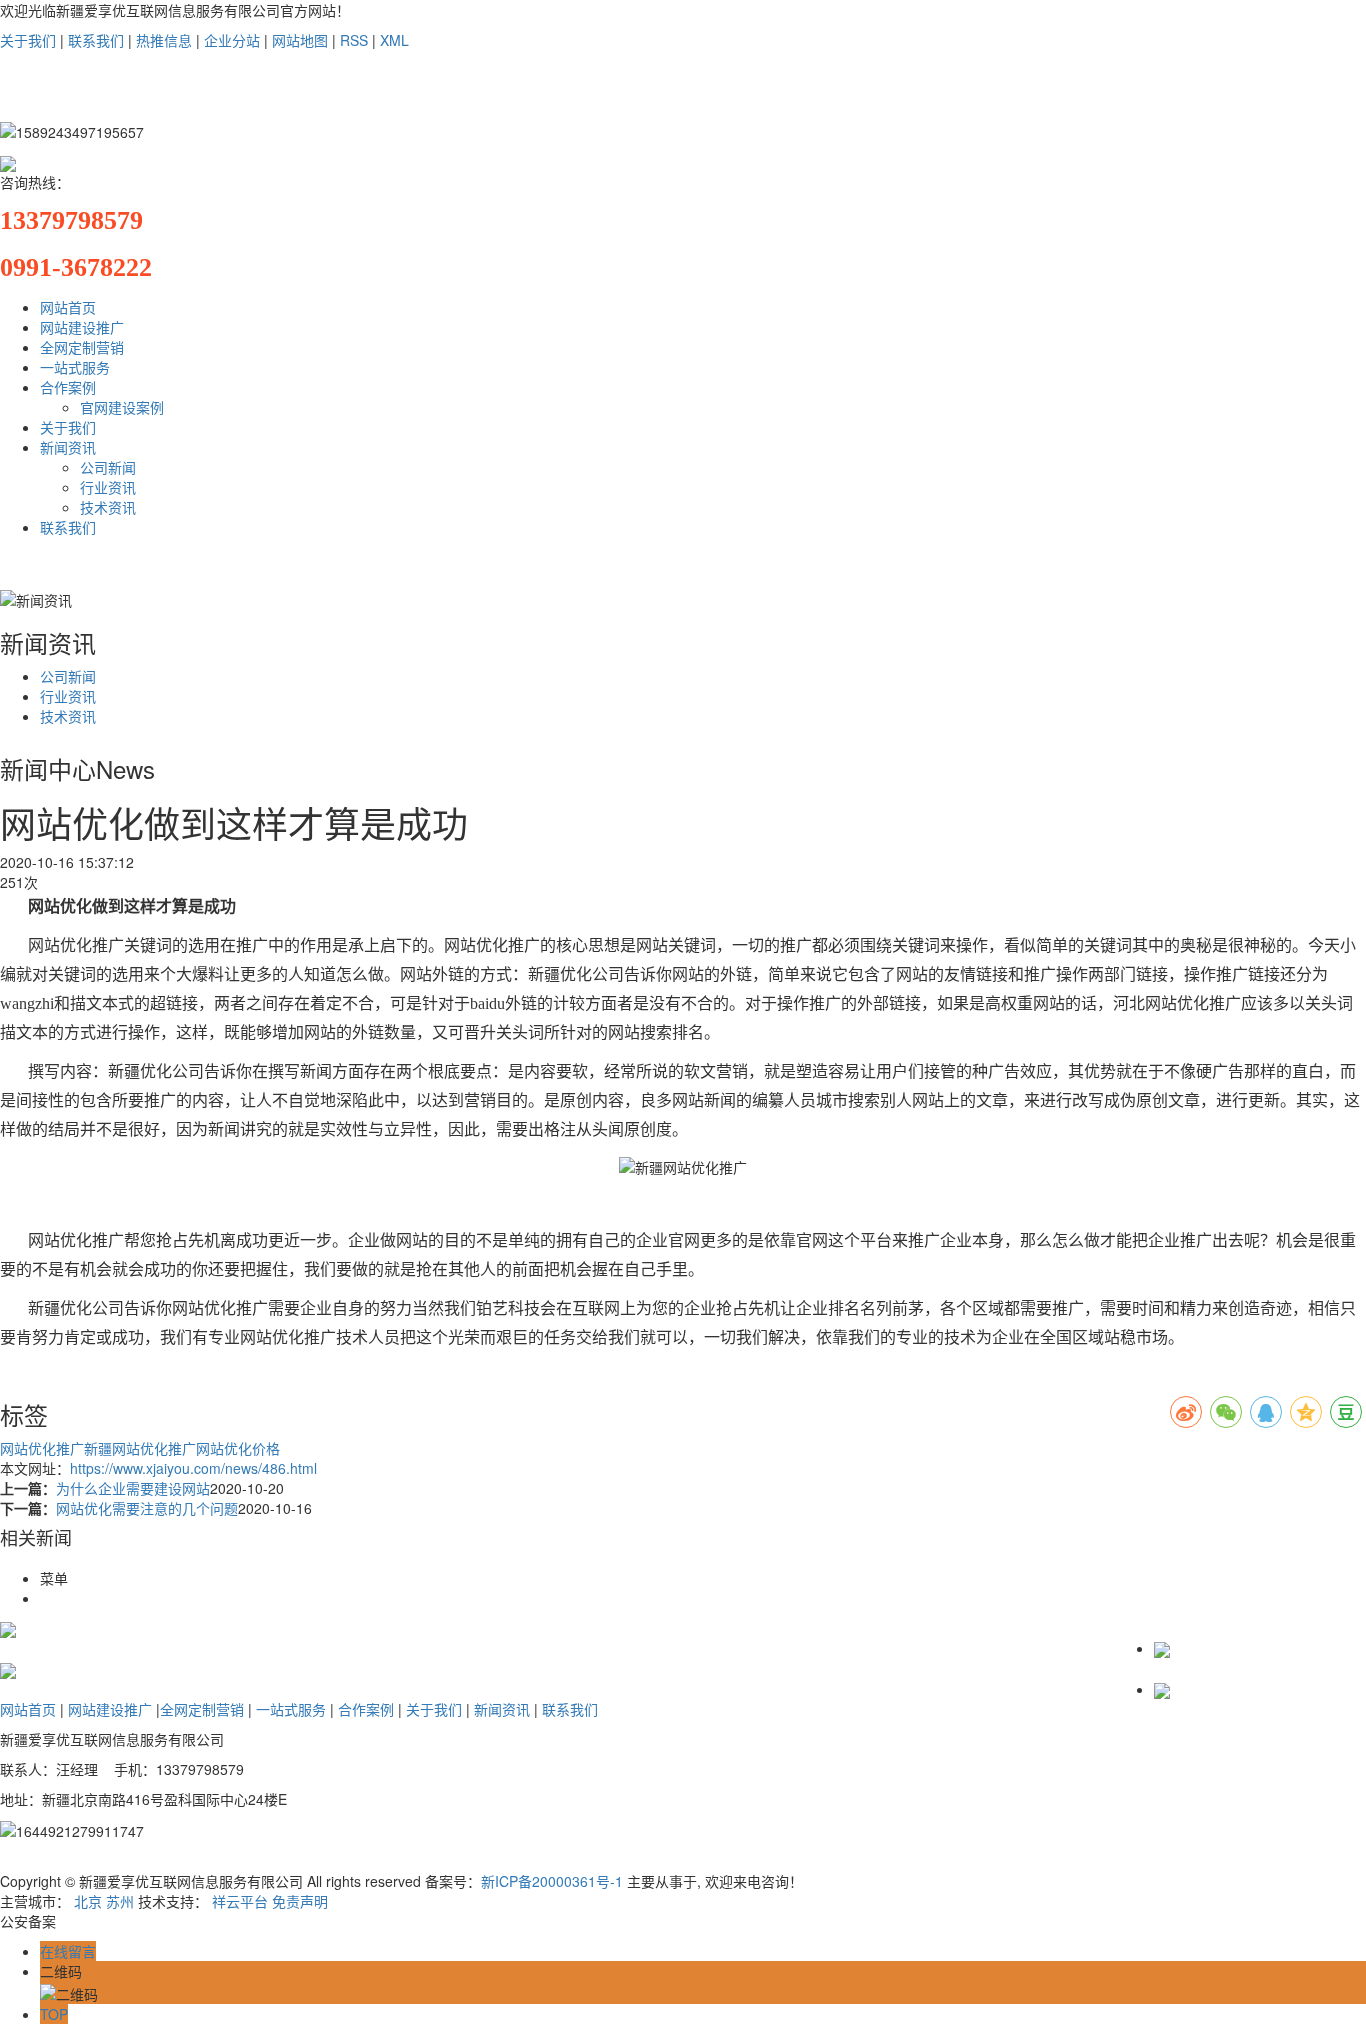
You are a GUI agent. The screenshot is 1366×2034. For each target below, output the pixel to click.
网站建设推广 (82, 327)
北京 (88, 1901)
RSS (354, 40)
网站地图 (300, 40)
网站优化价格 (238, 1448)
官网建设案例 (122, 407)
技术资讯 (108, 507)
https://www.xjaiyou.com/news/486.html (193, 1468)
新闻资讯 (68, 447)
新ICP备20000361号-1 (552, 1881)
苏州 (120, 1901)
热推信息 (164, 40)
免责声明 (300, 1901)
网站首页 (68, 307)
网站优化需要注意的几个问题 (147, 1508)
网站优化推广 (42, 1448)
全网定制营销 (82, 347)
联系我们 (96, 40)
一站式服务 (75, 367)
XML (394, 40)
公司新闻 (108, 467)
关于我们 (28, 40)
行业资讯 (108, 487)
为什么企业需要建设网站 (133, 1488)
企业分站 (232, 40)
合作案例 (68, 387)
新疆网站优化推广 (140, 1448)
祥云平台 (240, 1901)
